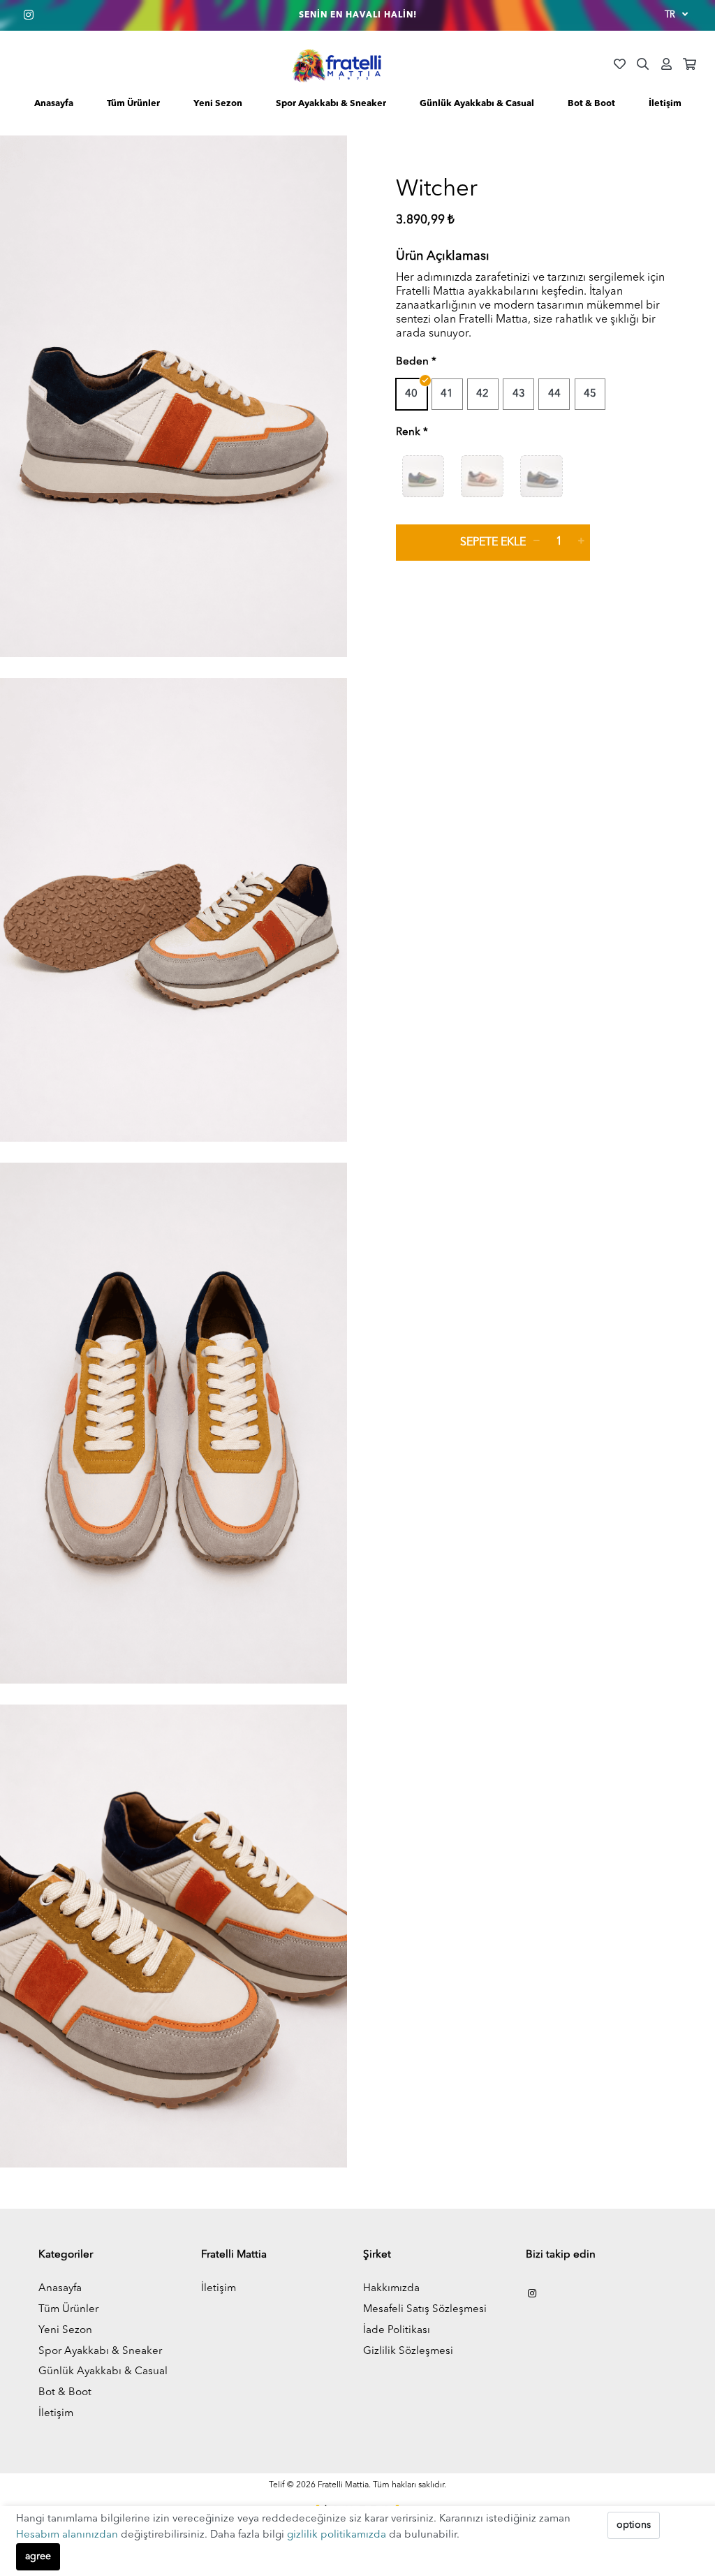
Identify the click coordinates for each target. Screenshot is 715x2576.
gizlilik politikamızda (338, 2535)
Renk (408, 433)
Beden (412, 362)
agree (38, 2556)
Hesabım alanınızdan (68, 2535)
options (634, 2525)
